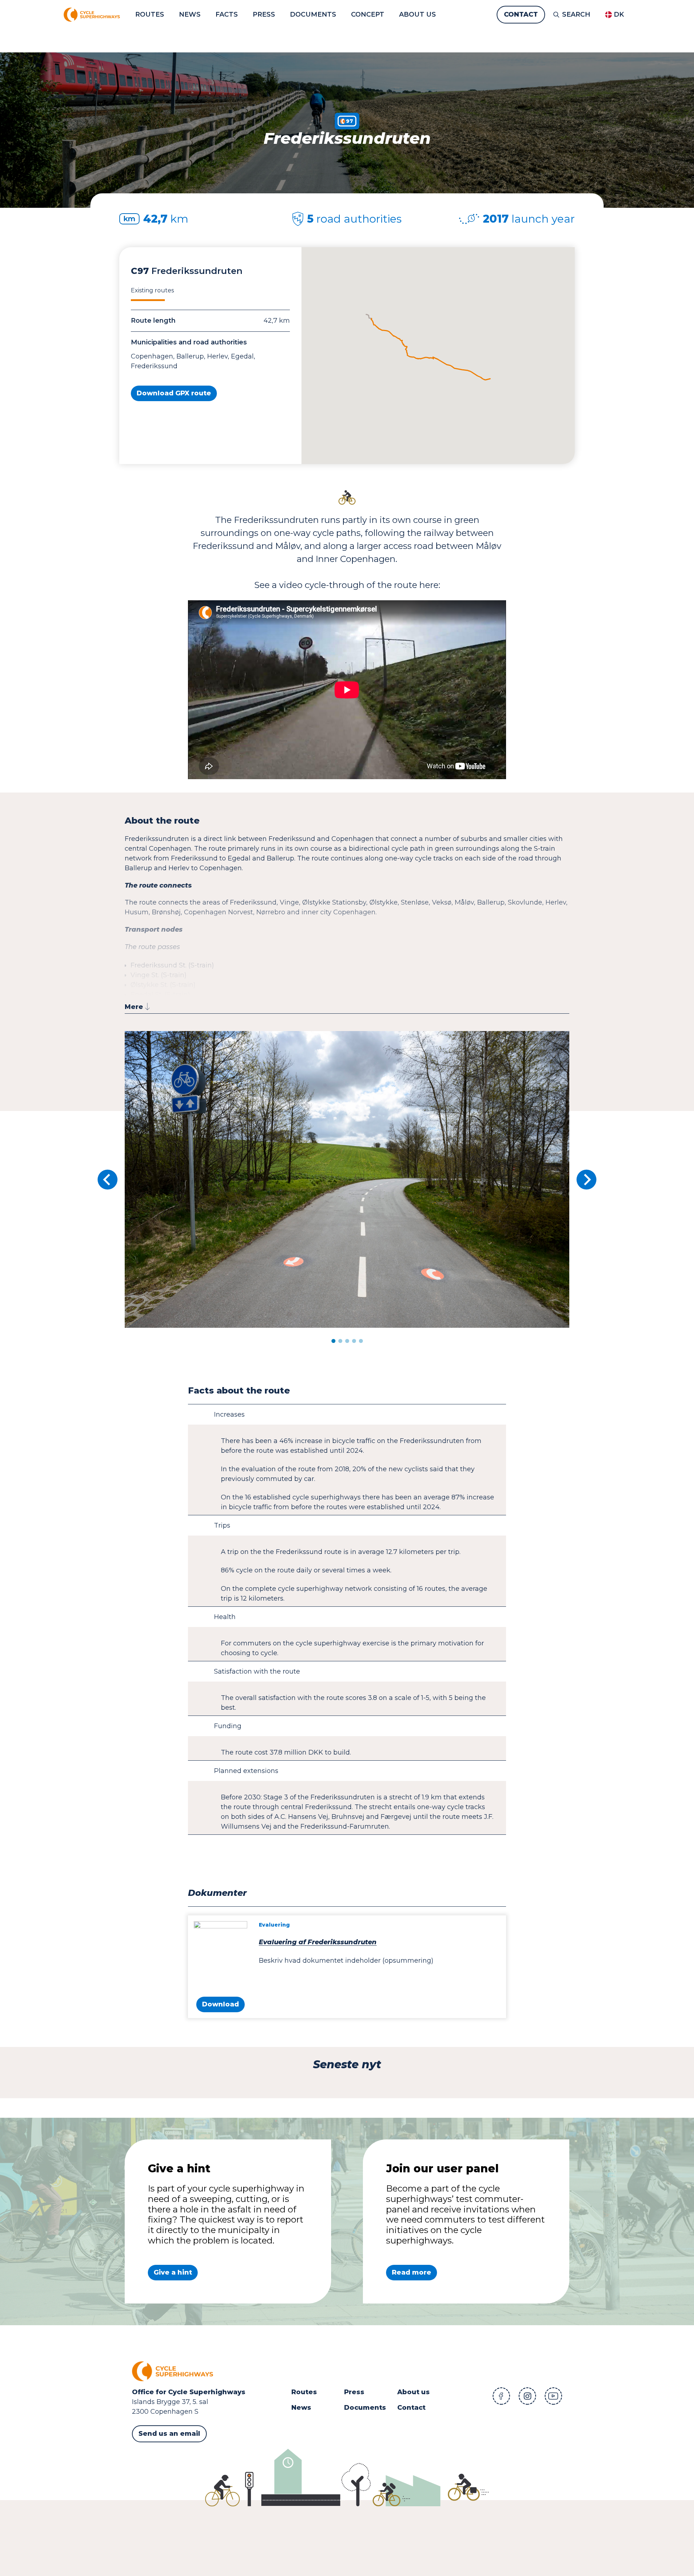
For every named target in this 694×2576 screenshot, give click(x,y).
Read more (412, 2272)
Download (220, 2004)
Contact (411, 2408)
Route (302, 2392)
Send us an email (169, 2434)
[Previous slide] (107, 1180)
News (301, 2408)
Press (354, 2392)
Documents (365, 2408)
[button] (333, 1341)
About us (414, 2392)
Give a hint (173, 2272)
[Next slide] (587, 1180)
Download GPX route (174, 393)
